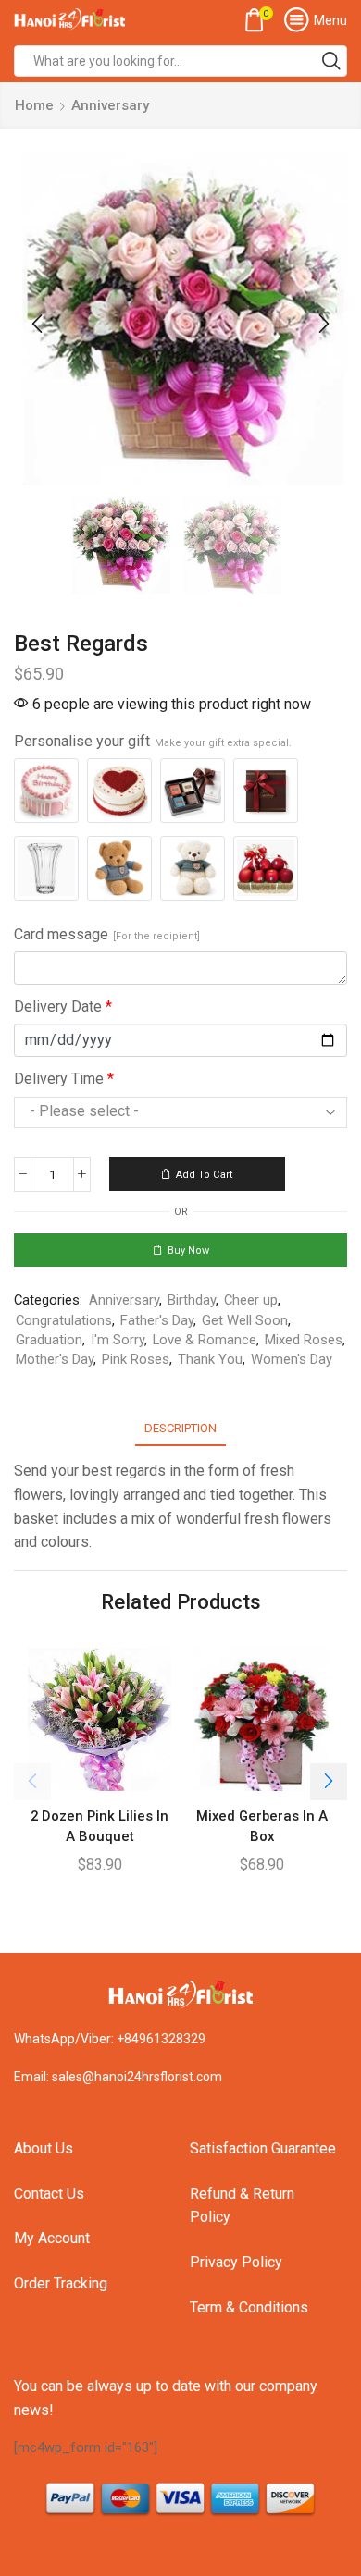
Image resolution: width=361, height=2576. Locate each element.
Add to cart (205, 1175)
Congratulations (64, 1320)
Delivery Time (64, 1079)
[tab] (180, 1428)
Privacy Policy (236, 2262)
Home (34, 105)
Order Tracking (61, 2283)
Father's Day (157, 1320)
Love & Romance (205, 1340)
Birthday (192, 1300)
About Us (44, 2148)
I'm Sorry (118, 1340)
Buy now (188, 1251)
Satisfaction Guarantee (263, 2148)
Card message (107, 934)
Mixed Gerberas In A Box (262, 1826)
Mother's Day (55, 1359)
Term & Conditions (249, 2307)
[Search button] (331, 61)
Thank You (210, 1359)
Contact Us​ (49, 2194)
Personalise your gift (153, 741)
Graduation (49, 1340)
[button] (37, 324)
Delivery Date (63, 1006)
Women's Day (292, 1359)
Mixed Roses (304, 1340)
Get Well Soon (245, 1320)
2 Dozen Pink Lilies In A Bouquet (100, 1826)
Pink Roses (136, 1359)
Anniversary (110, 105)
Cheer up (251, 1300)
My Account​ (52, 2238)
